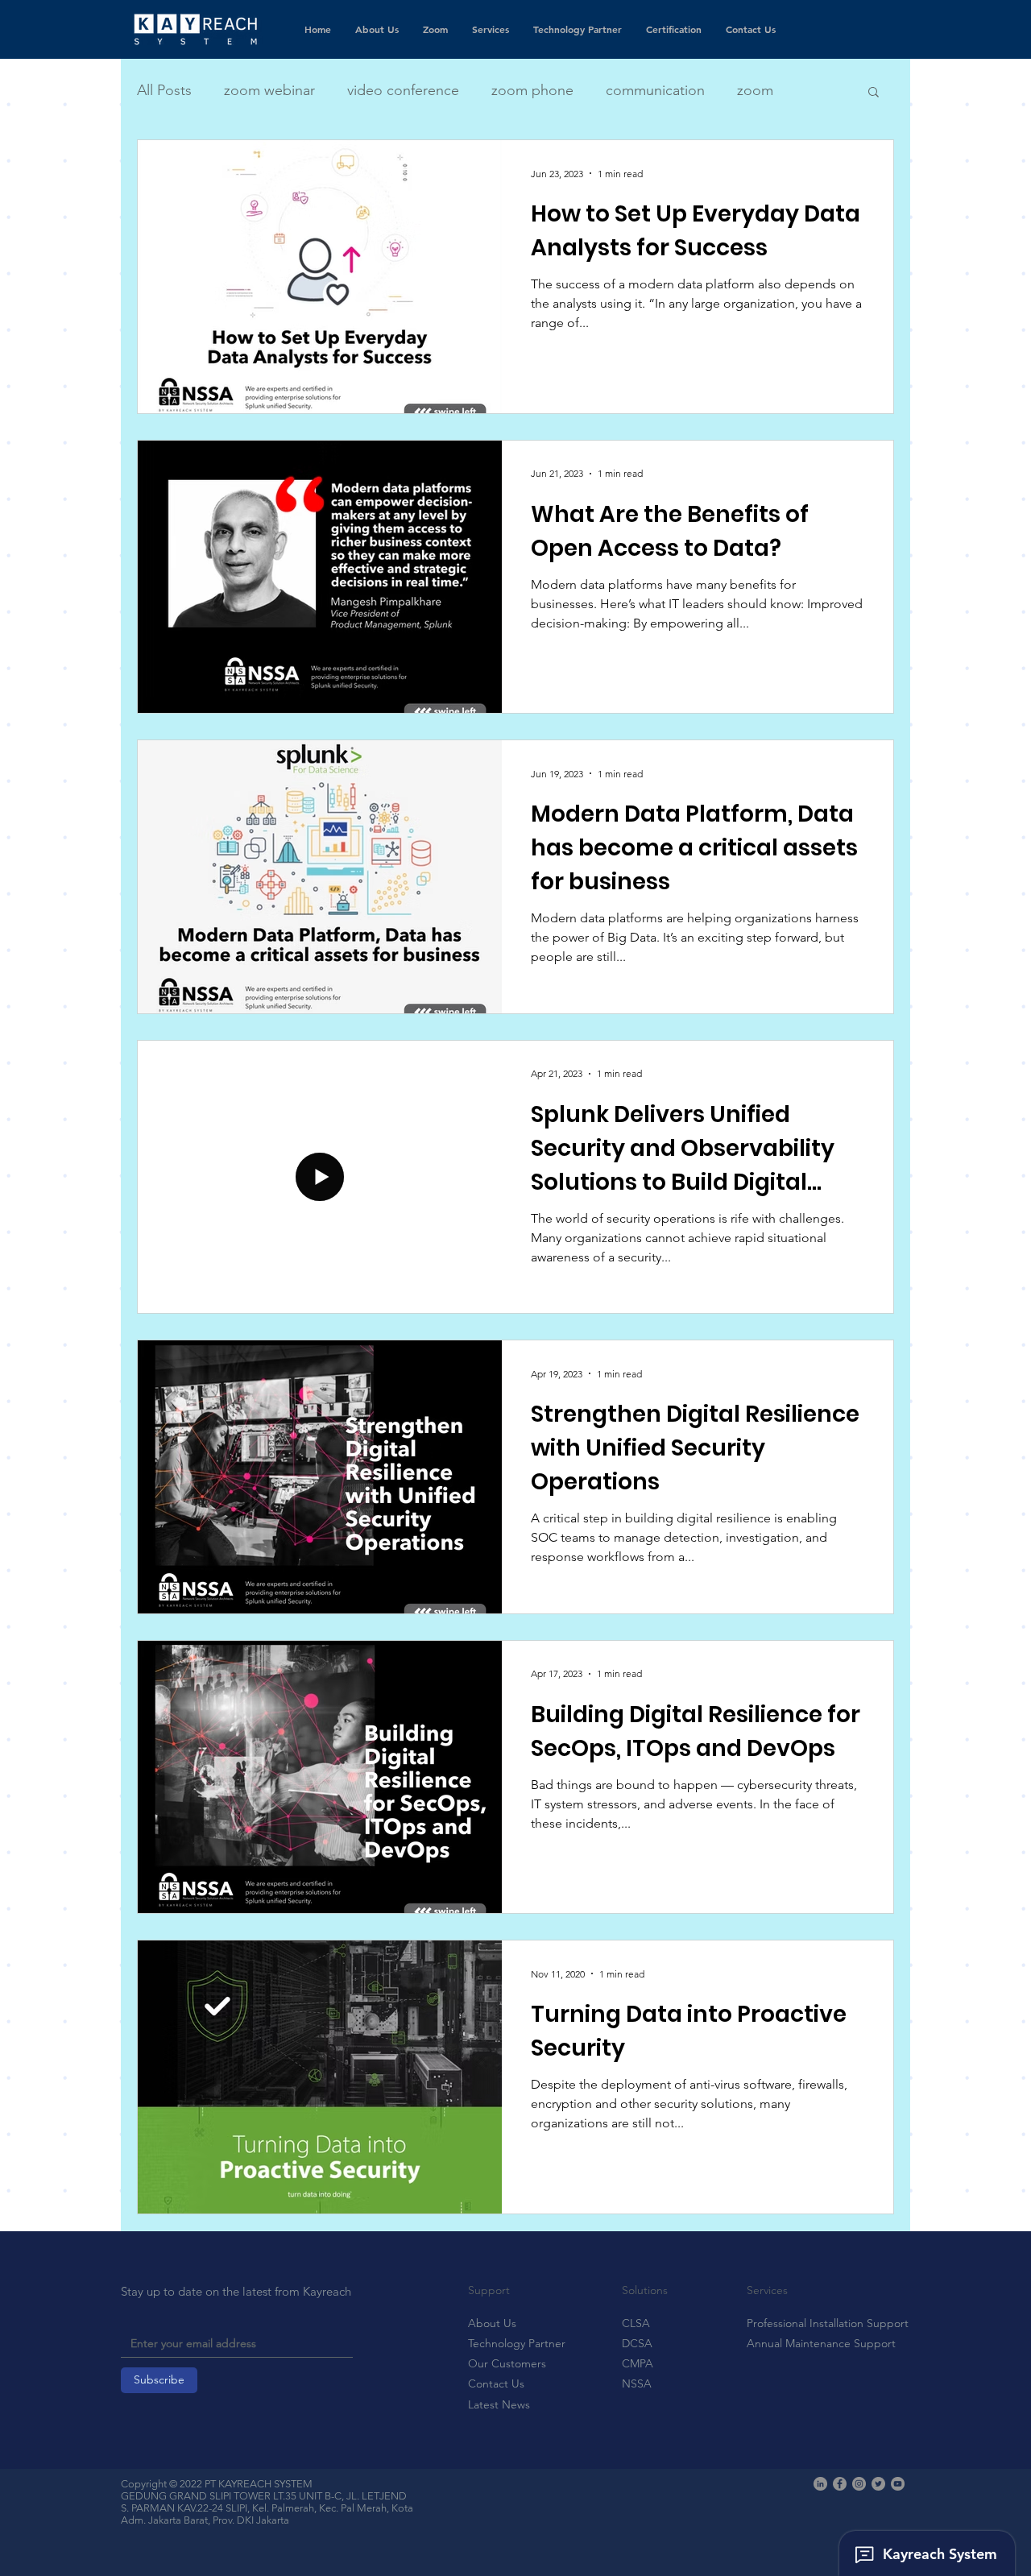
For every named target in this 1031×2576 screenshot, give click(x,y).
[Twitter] (878, 2484)
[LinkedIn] (820, 2484)
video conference (403, 90)
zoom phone (532, 90)
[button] (874, 93)
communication (655, 90)
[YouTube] (898, 2484)
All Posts (164, 90)
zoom (755, 90)
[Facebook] (840, 2484)
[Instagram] (859, 2484)
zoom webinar (269, 90)
